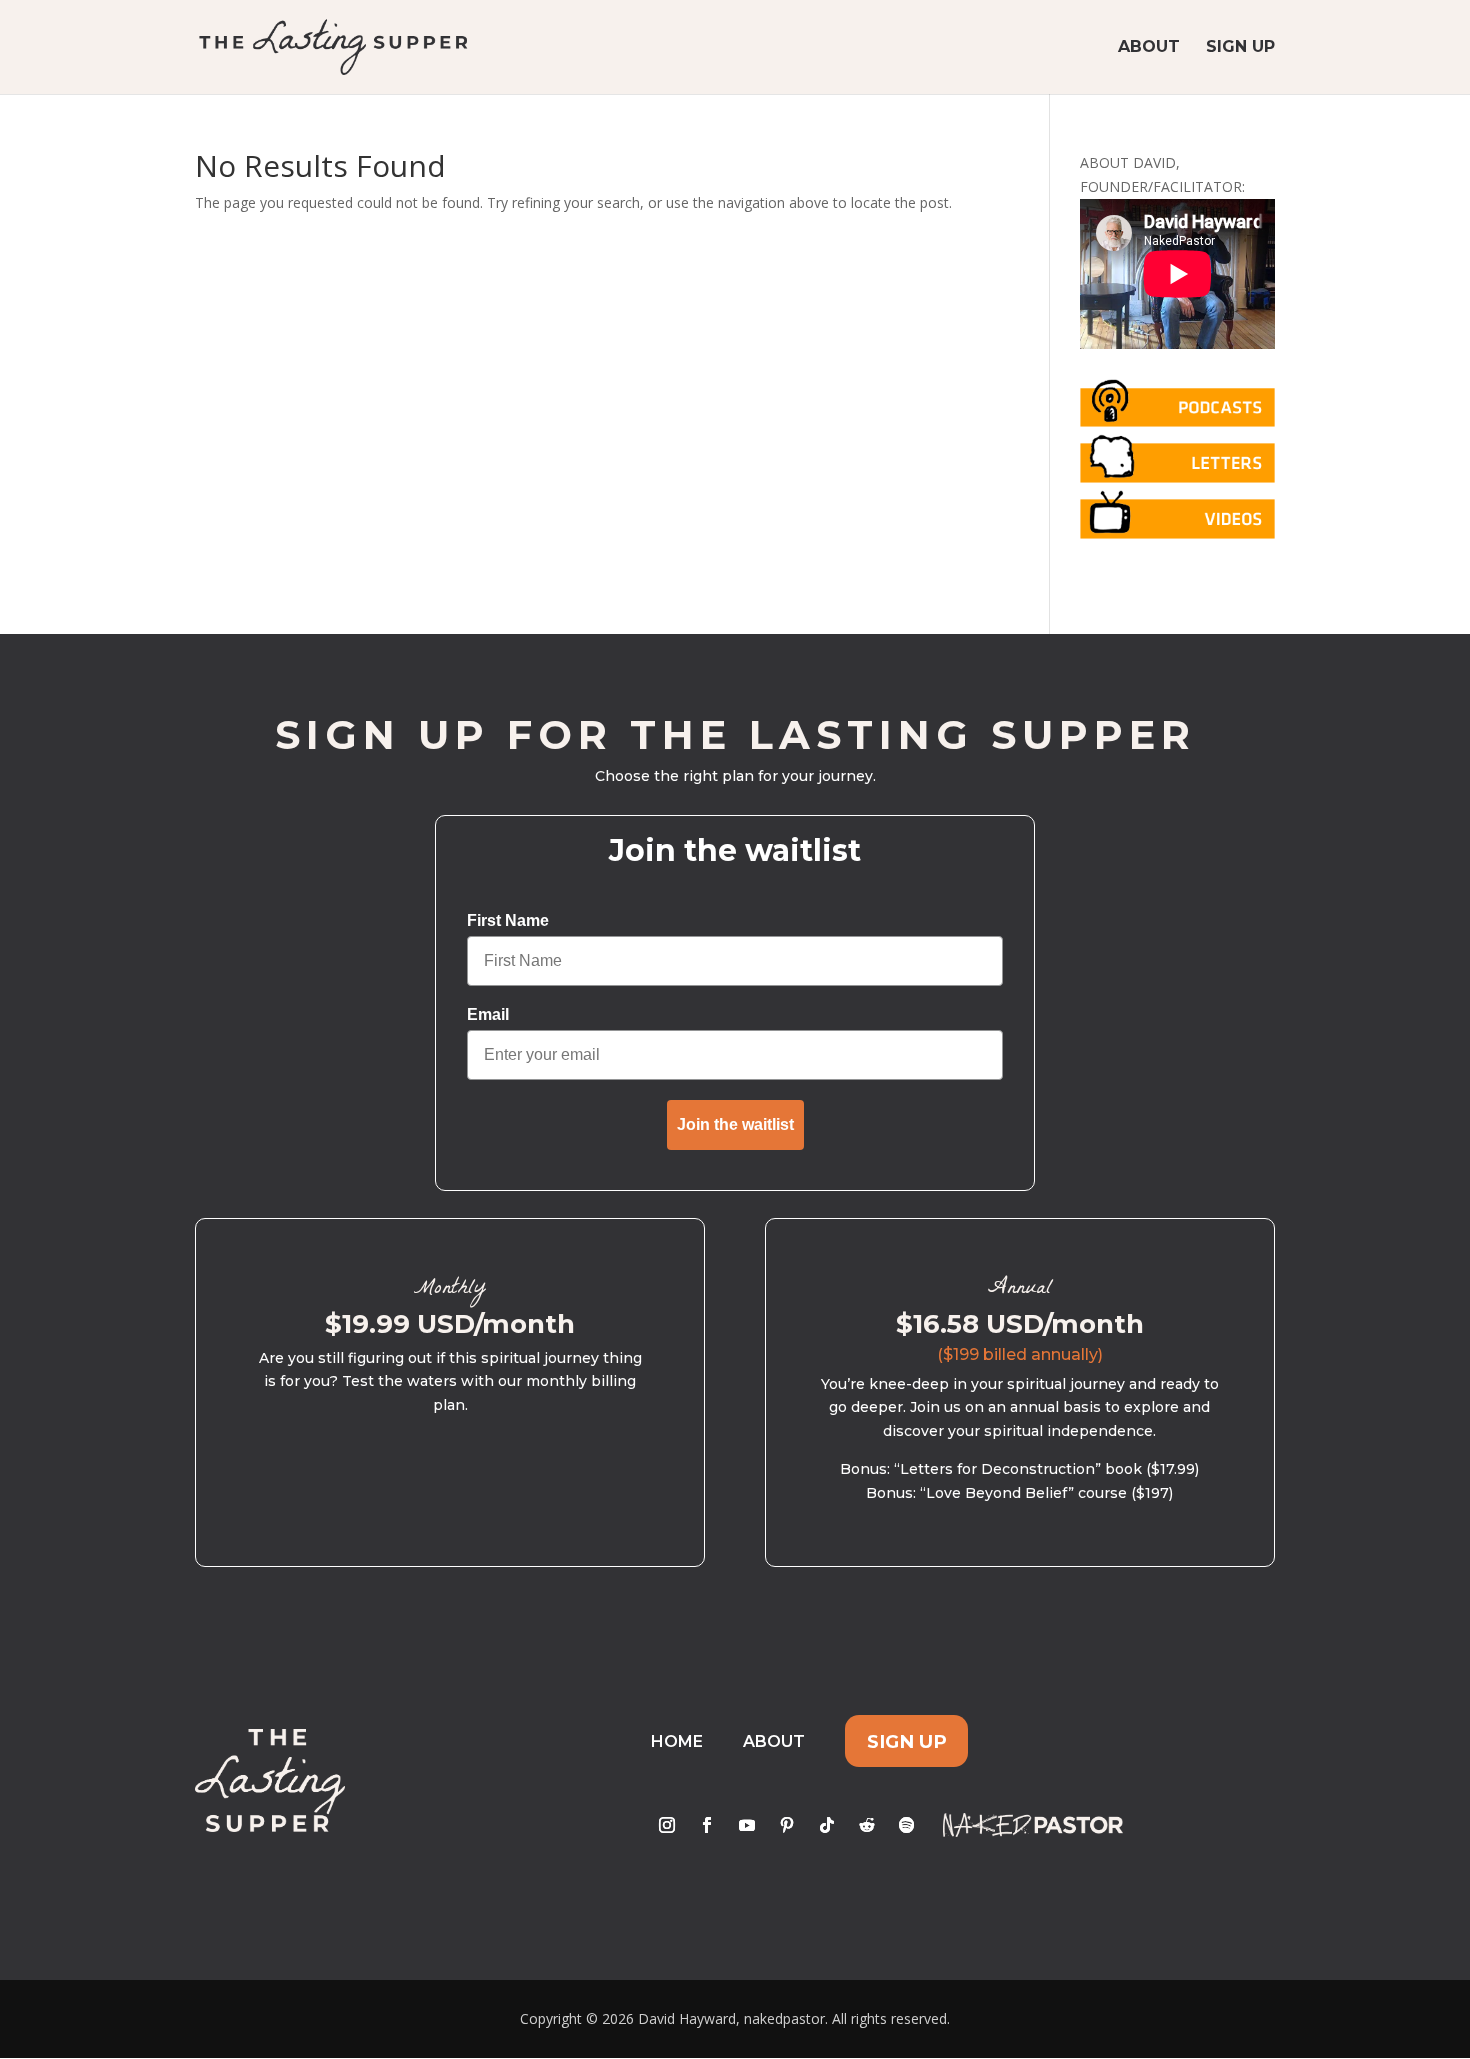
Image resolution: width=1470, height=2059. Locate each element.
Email (488, 1014)
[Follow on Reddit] (867, 1825)
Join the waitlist (735, 1124)
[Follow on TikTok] (827, 1825)
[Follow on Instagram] (667, 1825)
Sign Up (1240, 48)
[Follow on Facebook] (707, 1825)
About (1149, 48)
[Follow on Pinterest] (787, 1825)
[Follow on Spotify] (907, 1825)
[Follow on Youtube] (747, 1825)
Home (677, 1741)
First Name (508, 920)
